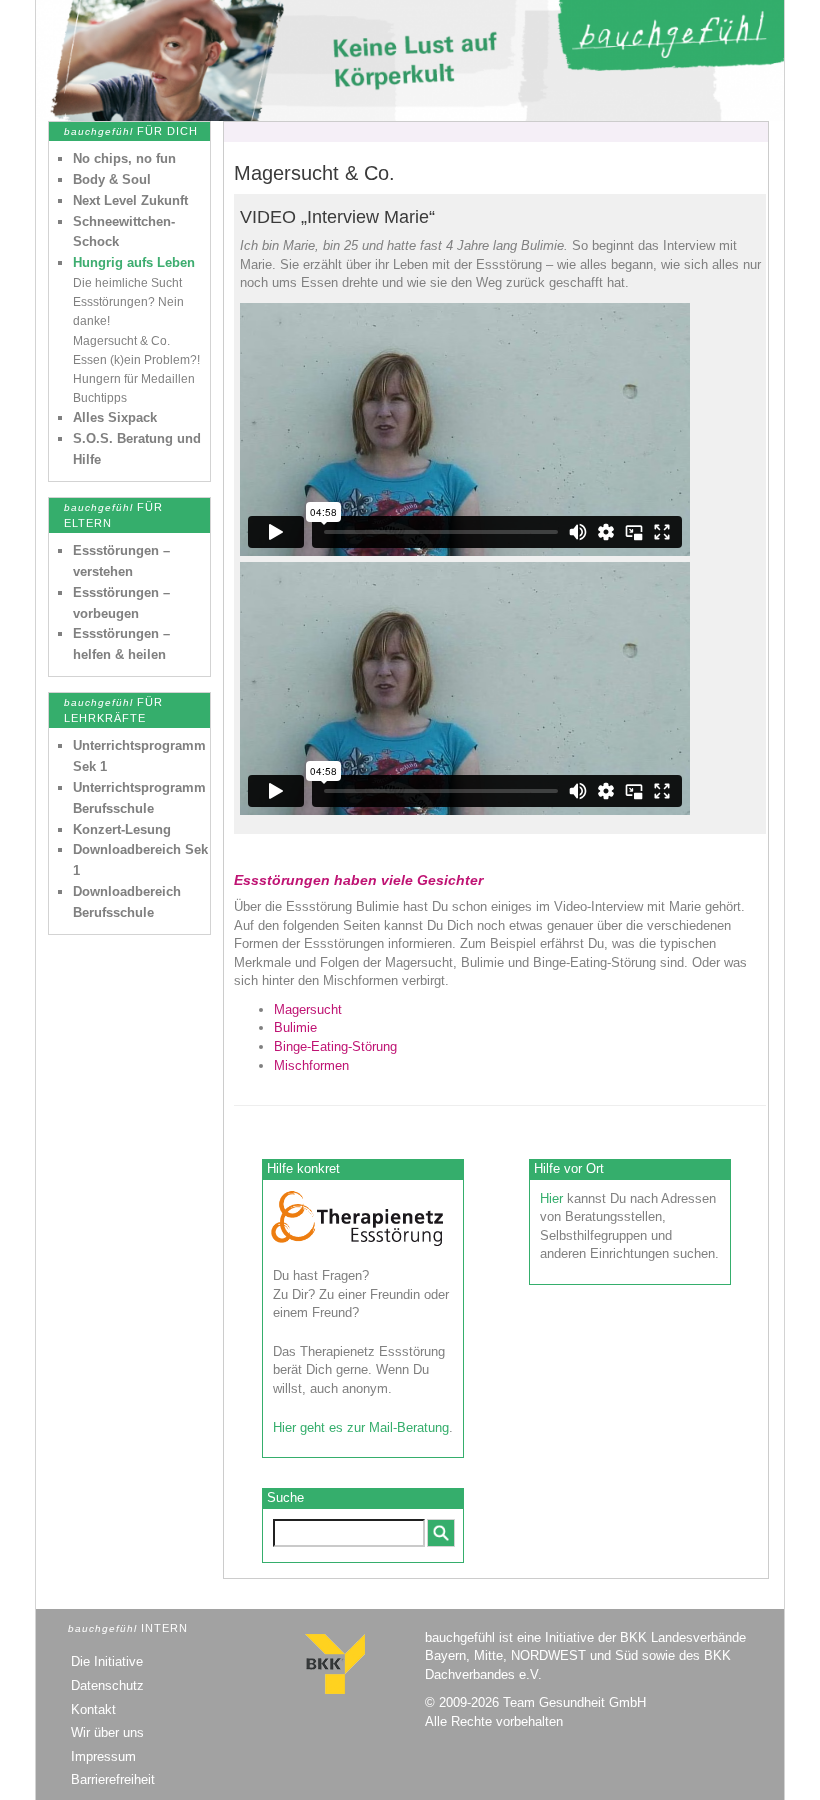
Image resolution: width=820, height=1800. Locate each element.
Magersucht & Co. (121, 341)
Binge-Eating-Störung (335, 1046)
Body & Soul (112, 179)
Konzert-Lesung (122, 829)
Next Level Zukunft (130, 200)
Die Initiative (107, 1661)
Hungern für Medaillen (134, 379)
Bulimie (295, 1027)
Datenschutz (107, 1685)
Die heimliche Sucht (127, 283)
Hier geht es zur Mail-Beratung (361, 1427)
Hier (551, 1198)
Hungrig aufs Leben (134, 262)
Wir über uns (107, 1732)
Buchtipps (100, 398)
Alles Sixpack (115, 417)
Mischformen (311, 1065)
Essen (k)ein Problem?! (136, 360)
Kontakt (93, 1709)
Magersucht (308, 1009)
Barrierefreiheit (113, 1779)
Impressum (103, 1756)
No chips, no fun (124, 158)
